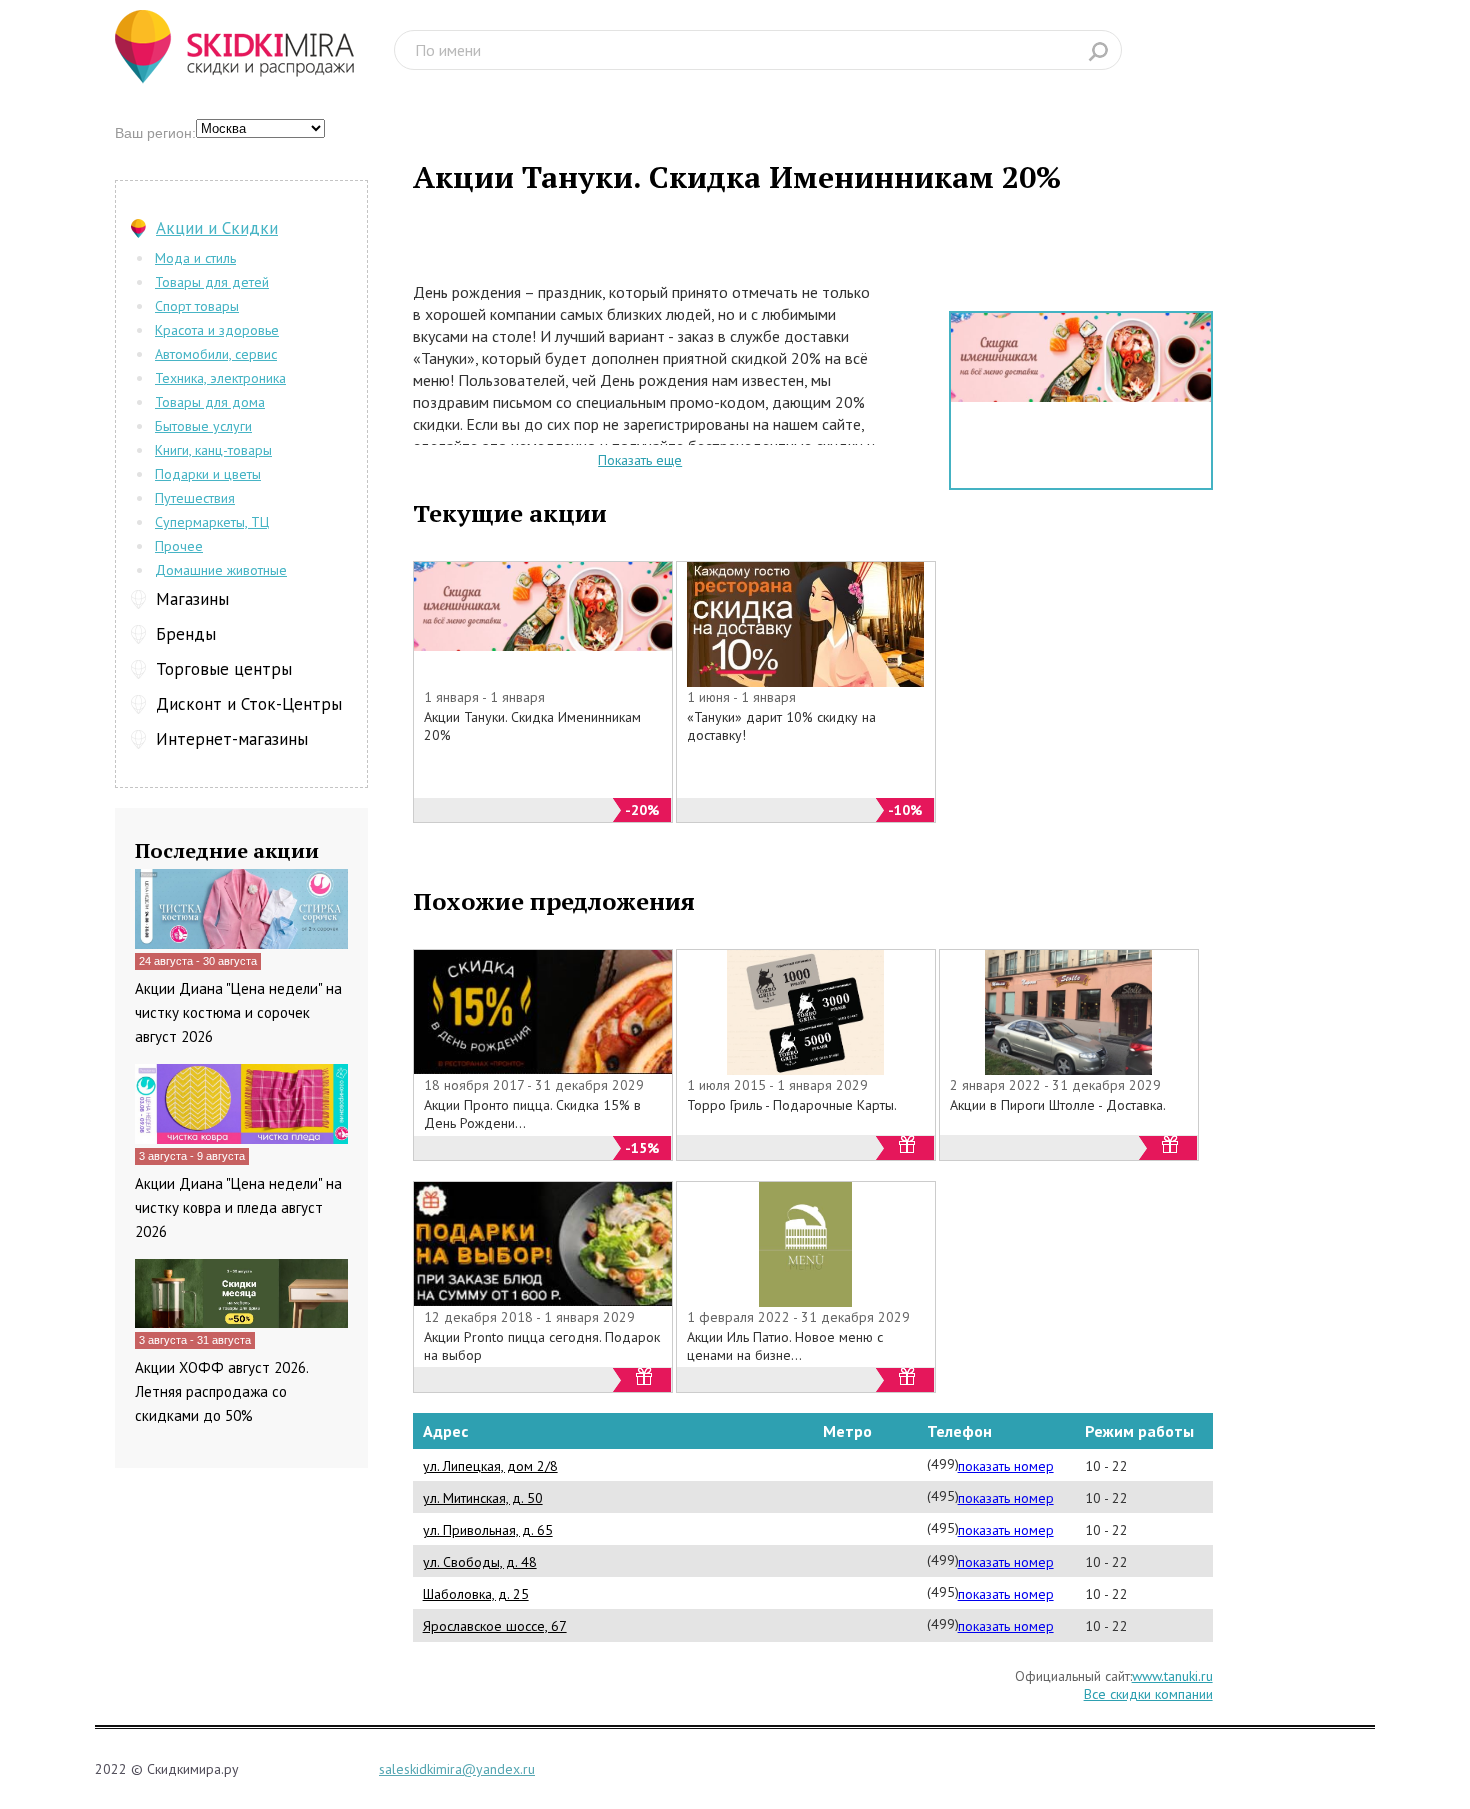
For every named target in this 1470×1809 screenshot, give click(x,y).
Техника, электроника (220, 378)
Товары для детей (212, 282)
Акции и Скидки (217, 228)
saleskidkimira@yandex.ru (457, 1769)
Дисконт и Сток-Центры (249, 704)
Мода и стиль (195, 258)
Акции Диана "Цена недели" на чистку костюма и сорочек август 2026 (238, 1012)
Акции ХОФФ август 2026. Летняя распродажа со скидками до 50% (221, 1391)
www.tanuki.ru (1172, 1676)
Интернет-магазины (232, 739)
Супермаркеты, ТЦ (212, 522)
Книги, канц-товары (213, 450)
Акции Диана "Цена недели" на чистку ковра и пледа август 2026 (238, 1207)
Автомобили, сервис (216, 354)
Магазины (192, 599)
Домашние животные (221, 570)
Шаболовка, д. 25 (476, 1594)
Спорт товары (197, 306)
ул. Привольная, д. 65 (488, 1530)
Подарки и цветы (208, 474)
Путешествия (195, 498)
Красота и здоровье (217, 330)
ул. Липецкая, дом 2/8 (490, 1466)
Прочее (179, 546)
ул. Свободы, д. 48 (480, 1562)
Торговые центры (224, 669)
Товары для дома (210, 402)
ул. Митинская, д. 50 (483, 1498)
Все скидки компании (1148, 1694)
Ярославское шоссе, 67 (495, 1626)
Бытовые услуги (203, 426)
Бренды (186, 634)
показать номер (1006, 1466)
